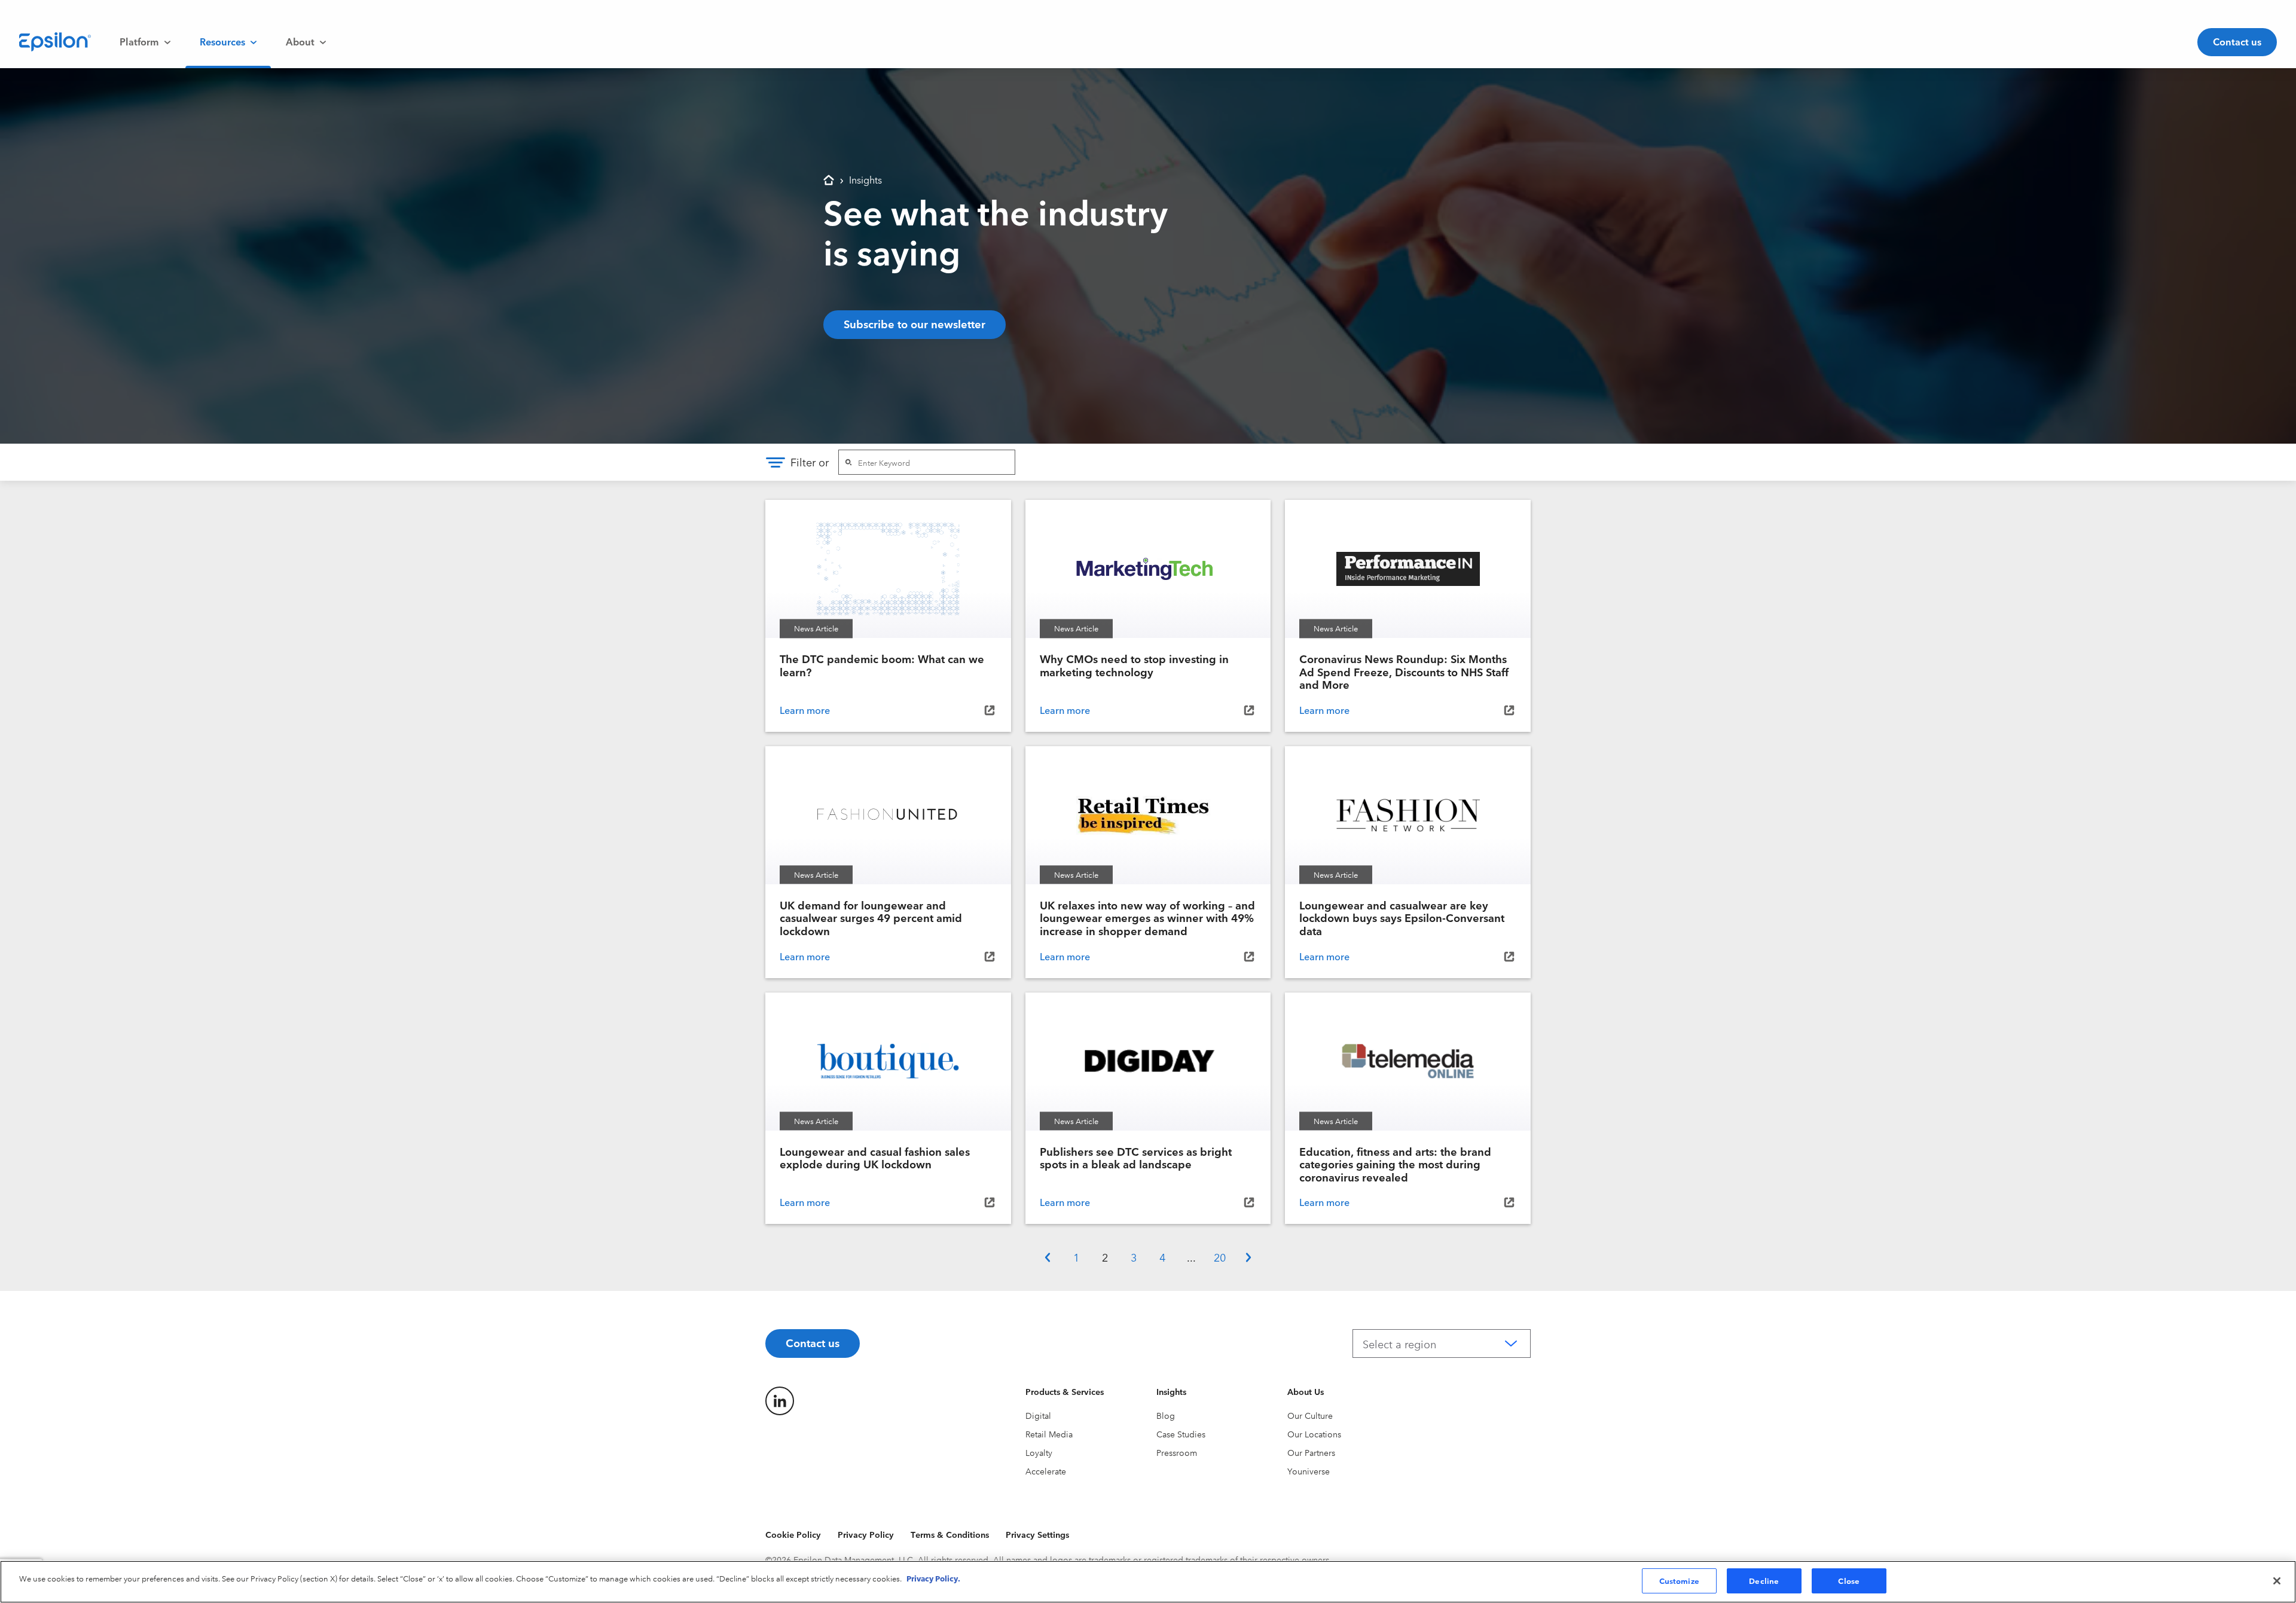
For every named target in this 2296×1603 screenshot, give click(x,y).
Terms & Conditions (950, 1534)
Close (1849, 1580)
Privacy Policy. (933, 1578)
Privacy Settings (1037, 1534)
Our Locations (1314, 1434)
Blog (1166, 1415)
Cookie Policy (793, 1534)
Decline (1764, 1580)
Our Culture (1310, 1415)
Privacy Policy (866, 1534)
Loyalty (1039, 1452)
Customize (1679, 1580)
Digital (1038, 1415)
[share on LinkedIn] (780, 1401)
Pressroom (1177, 1452)
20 (1220, 1257)
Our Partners (1311, 1452)
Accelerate (1046, 1471)
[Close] (2277, 1581)
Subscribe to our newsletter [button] (915, 323)
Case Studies (1181, 1434)
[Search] (848, 462)
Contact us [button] (2237, 41)
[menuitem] (145, 42)
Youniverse (1309, 1471)
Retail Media (1049, 1434)
